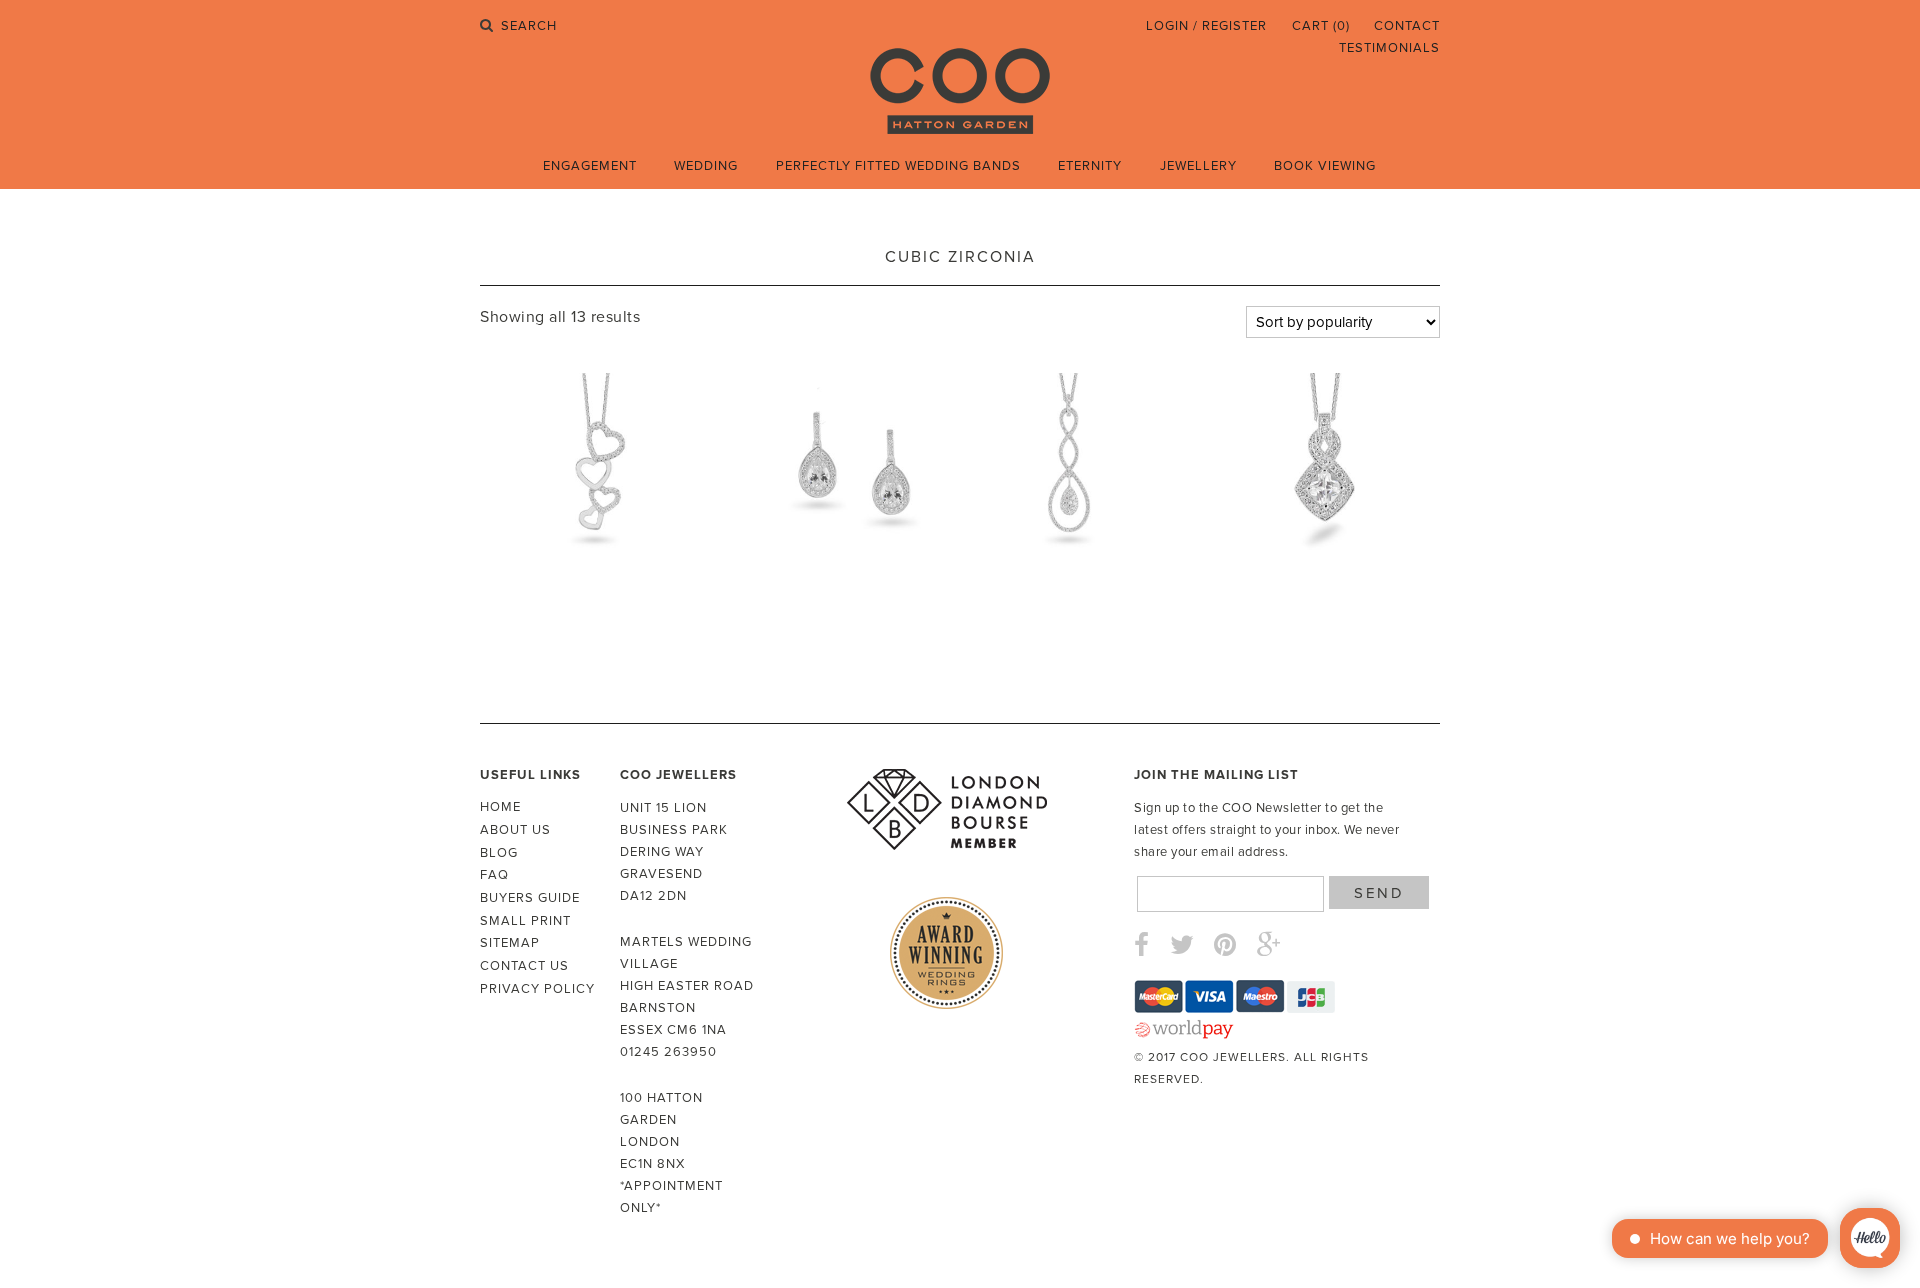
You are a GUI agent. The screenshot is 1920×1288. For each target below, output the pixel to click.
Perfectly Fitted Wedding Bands (898, 166)
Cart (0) (1321, 26)
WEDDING (706, 166)
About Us (515, 830)
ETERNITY (1090, 166)
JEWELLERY (1198, 166)
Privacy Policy (537, 989)
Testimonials (1389, 48)
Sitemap (510, 943)
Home (500, 807)
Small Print (525, 921)
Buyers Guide (530, 898)
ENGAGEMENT (590, 166)
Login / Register (1206, 26)
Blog (499, 853)
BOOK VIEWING (1325, 166)
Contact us (524, 966)
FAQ (494, 875)
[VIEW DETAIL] (599, 471)
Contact (1407, 26)
